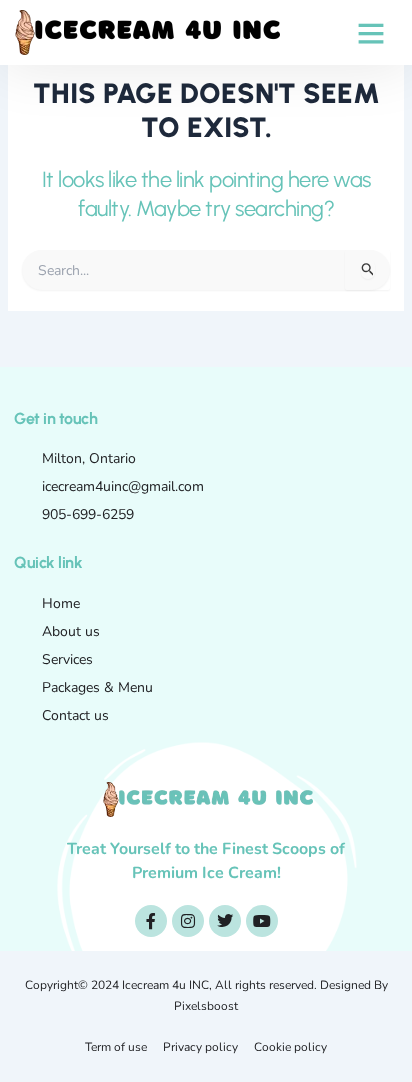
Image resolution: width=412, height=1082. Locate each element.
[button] (371, 33)
